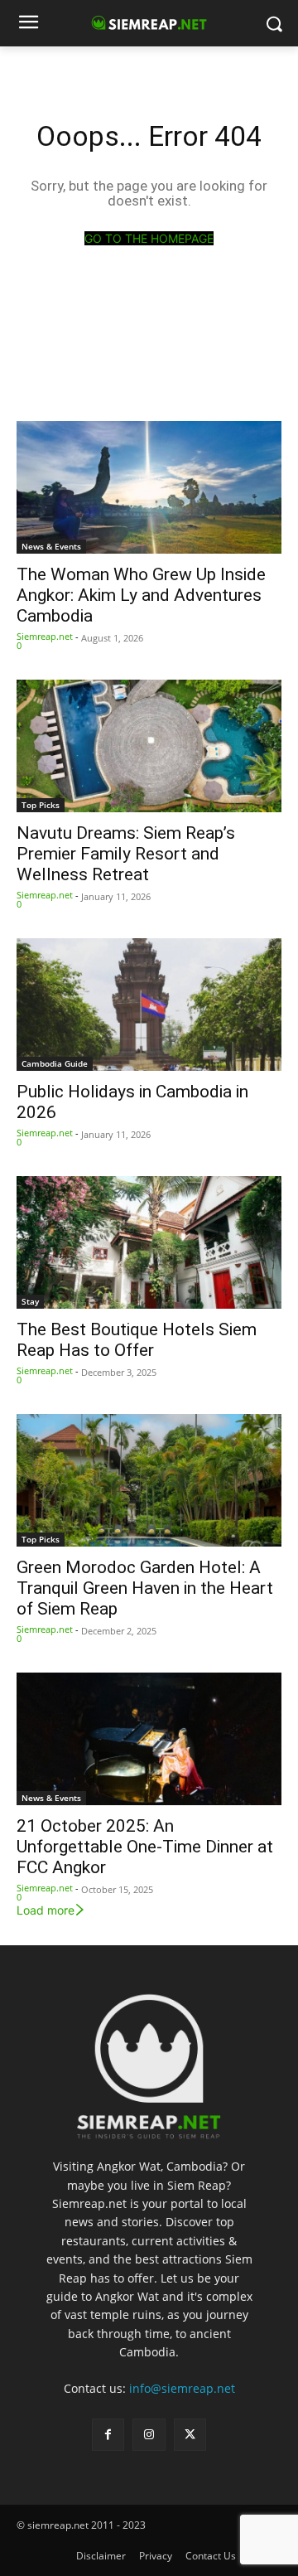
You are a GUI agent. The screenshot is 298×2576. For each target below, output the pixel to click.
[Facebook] (108, 2435)
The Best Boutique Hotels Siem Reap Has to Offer (137, 1340)
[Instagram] (149, 2435)
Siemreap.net (45, 636)
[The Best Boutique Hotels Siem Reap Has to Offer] (149, 1242)
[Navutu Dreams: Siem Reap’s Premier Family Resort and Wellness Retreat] (149, 746)
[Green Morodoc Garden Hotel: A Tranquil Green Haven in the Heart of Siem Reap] (149, 1480)
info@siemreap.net (182, 2388)
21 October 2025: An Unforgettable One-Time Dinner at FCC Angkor (145, 1847)
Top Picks (41, 805)
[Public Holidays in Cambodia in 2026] (149, 1005)
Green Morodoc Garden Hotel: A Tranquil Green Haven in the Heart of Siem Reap (145, 1588)
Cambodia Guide (55, 1063)
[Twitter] (190, 2435)
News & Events (51, 546)
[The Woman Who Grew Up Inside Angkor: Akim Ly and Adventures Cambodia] (149, 487)
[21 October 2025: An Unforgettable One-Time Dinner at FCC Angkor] (149, 1739)
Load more (46, 1910)
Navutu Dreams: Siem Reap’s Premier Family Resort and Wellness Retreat (126, 854)
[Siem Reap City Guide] (149, 2060)
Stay (30, 1301)
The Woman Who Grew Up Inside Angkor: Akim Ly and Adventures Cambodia (141, 595)
